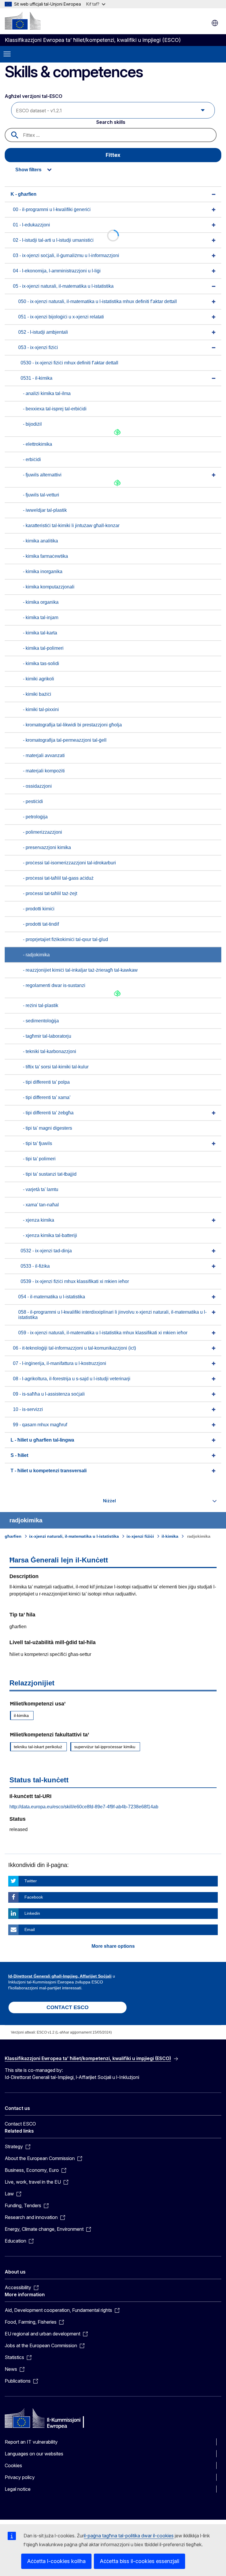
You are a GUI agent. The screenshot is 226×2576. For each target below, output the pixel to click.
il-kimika (170, 1536)
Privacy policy (20, 2477)
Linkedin (32, 1913)
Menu (7, 54)
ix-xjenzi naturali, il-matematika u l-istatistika (74, 1536)
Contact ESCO (20, 2124)
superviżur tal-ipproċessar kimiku (105, 1747)
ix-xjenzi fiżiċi (140, 1536)
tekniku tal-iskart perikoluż (38, 1747)
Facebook (34, 1897)
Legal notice (18, 2489)
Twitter (31, 1881)
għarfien (13, 1536)
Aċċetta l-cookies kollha (56, 2561)
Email (30, 1929)
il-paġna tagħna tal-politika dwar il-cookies (129, 2536)
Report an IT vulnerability (31, 2442)
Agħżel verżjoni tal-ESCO (34, 96)
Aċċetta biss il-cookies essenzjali (139, 2561)
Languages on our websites (34, 2454)
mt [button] (215, 23)
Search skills (111, 122)
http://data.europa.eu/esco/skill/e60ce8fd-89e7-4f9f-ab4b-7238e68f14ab (84, 1807)
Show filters (28, 170)
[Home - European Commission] (23, 21)
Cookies (13, 2465)
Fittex (113, 155)
